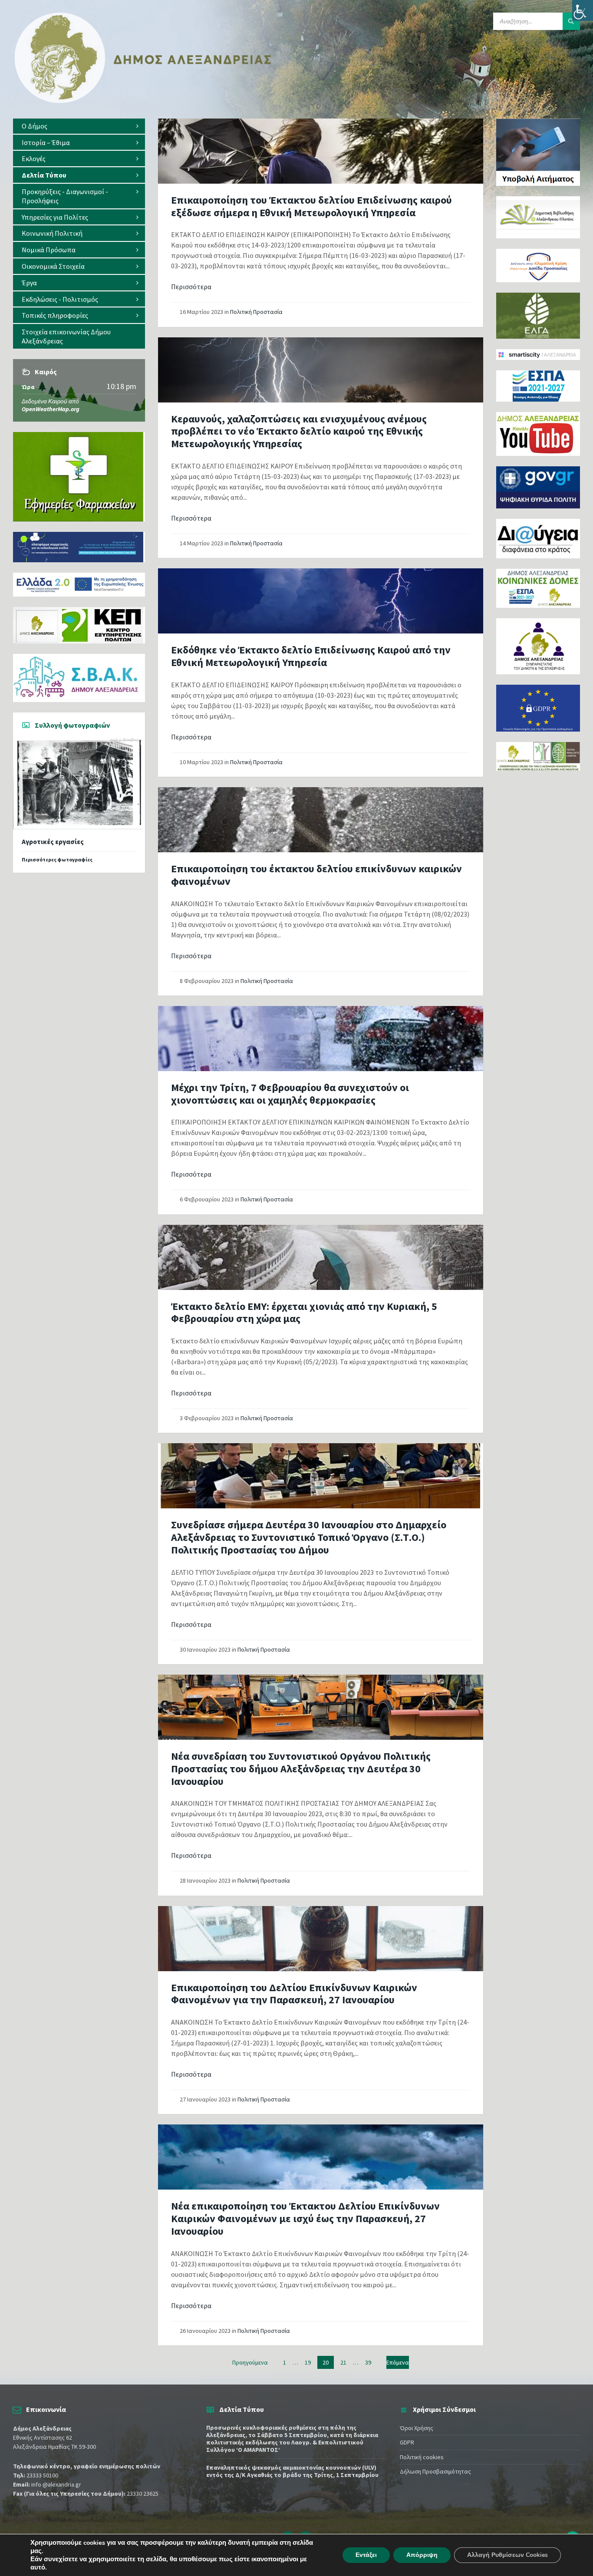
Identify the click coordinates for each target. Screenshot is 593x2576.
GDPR (407, 2442)
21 (343, 2362)
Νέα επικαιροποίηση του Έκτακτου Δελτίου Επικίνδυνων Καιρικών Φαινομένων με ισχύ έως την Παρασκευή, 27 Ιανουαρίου (305, 2218)
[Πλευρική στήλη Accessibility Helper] (583, 10)
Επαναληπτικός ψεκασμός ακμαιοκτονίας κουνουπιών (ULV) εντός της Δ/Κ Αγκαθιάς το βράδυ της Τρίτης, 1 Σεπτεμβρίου (292, 2471)
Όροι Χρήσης (417, 2428)
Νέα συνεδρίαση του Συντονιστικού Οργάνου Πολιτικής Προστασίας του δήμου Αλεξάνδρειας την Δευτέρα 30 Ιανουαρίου (301, 1769)
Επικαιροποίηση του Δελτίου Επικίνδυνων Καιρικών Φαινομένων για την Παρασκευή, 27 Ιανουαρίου (294, 1994)
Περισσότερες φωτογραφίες (57, 859)
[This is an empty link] (321, 151)
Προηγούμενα (250, 2362)
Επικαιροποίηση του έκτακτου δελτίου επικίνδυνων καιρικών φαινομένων (316, 875)
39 (368, 2362)
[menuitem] (79, 126)
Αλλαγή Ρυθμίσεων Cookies (507, 2555)
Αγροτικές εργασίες (53, 842)
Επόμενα (398, 2362)
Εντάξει (366, 2555)
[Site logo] (143, 101)
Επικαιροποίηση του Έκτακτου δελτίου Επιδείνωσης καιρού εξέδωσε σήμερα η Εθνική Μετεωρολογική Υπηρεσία (311, 206)
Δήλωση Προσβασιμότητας (435, 2471)
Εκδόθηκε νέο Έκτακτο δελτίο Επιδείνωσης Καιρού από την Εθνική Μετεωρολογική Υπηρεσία (311, 656)
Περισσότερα (191, 287)
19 (308, 2362)
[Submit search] (571, 21)
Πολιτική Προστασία (256, 312)
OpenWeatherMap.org (51, 409)
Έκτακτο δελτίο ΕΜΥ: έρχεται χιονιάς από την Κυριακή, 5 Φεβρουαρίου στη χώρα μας (304, 1313)
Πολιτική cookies (422, 2457)
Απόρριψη (422, 2555)
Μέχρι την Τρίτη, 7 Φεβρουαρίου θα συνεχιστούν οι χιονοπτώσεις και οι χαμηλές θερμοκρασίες (290, 1094)
